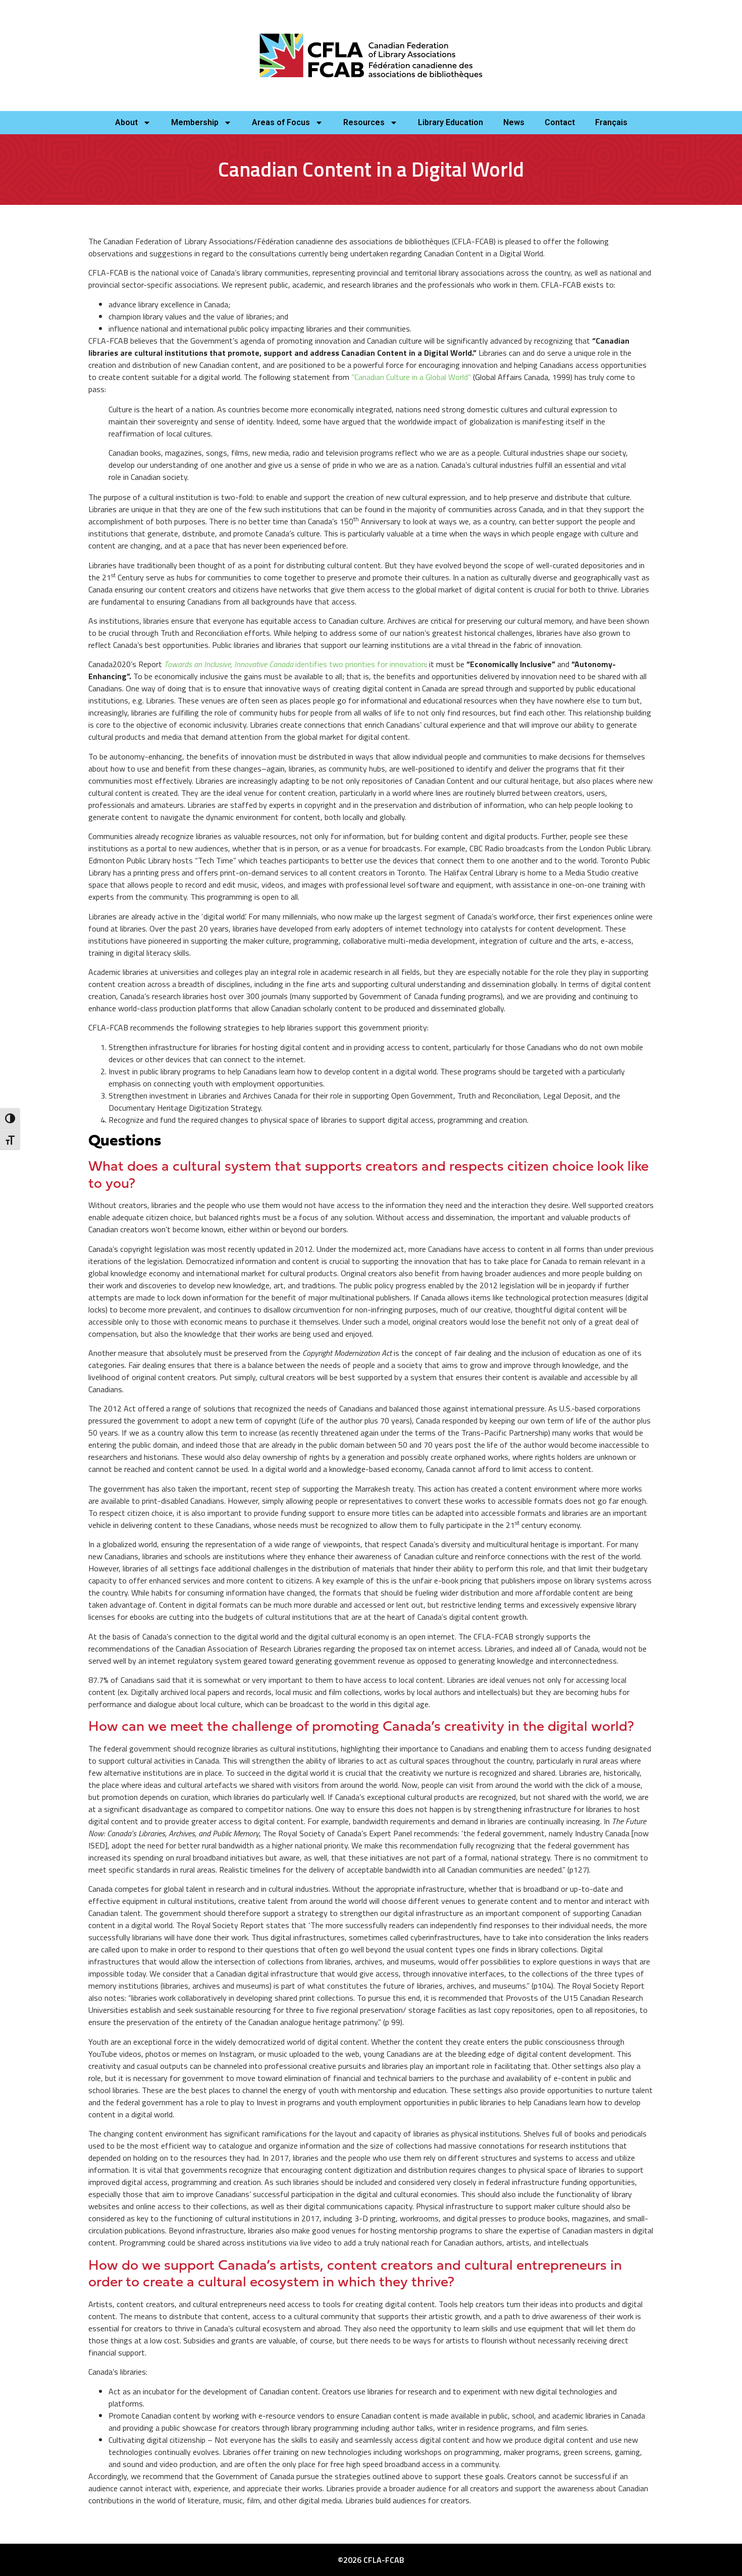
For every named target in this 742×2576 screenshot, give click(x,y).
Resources (364, 122)
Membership (195, 122)
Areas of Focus (281, 122)
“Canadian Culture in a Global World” (411, 377)
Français (611, 122)
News (514, 122)
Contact (560, 122)
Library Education (450, 122)
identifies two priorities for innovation (360, 664)
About (126, 122)
